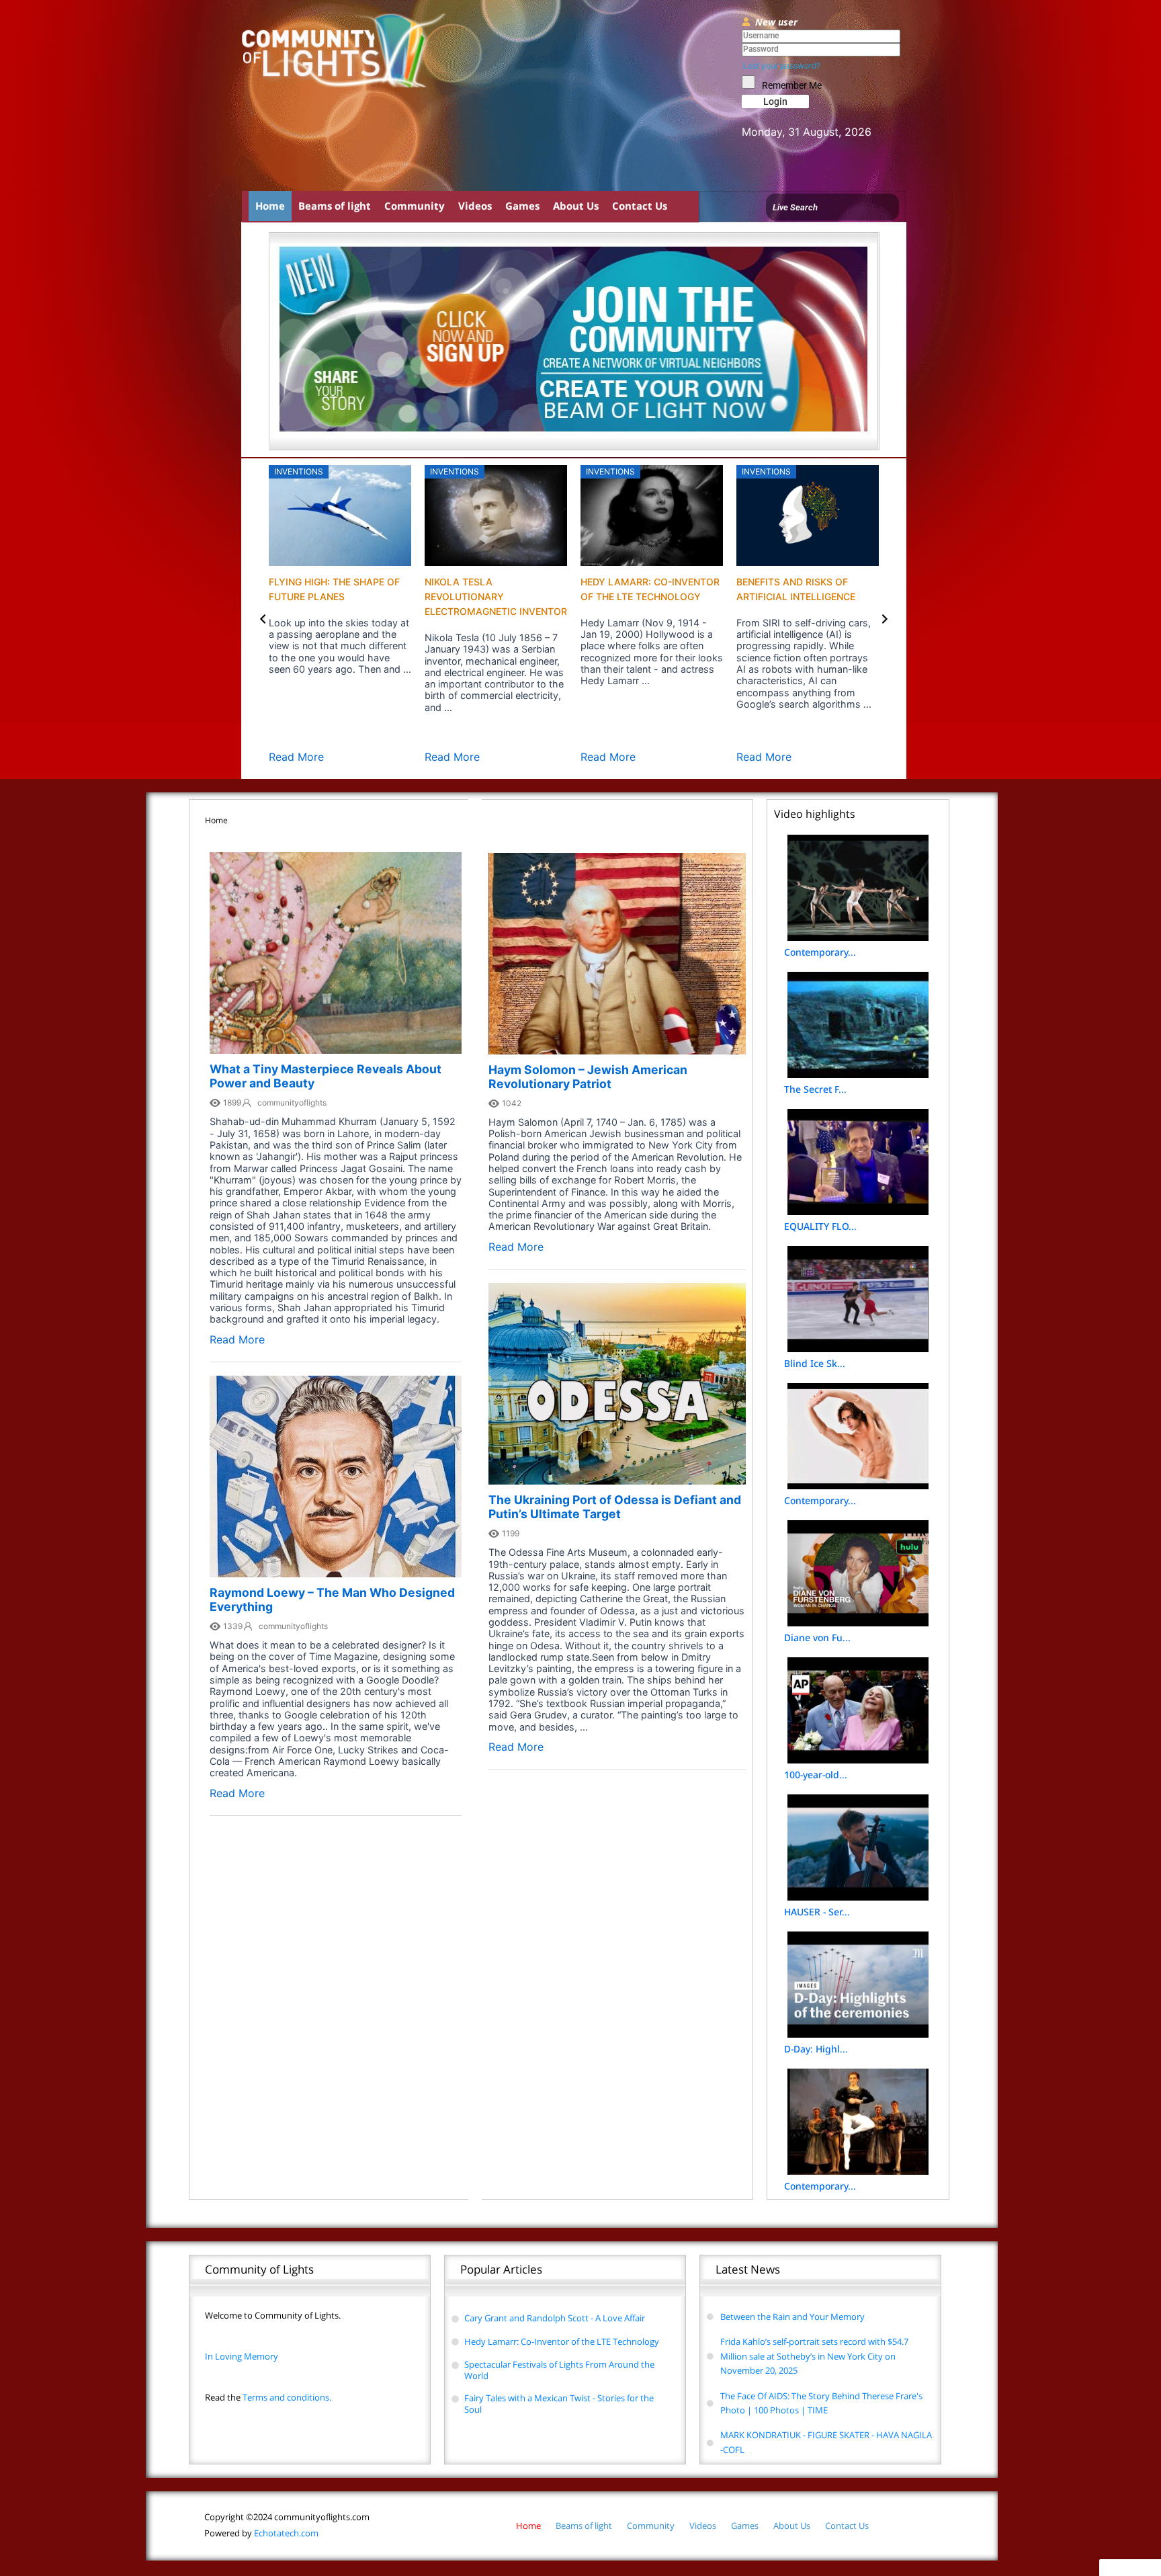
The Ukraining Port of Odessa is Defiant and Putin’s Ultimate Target (615, 1507)
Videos (475, 206)
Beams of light (335, 206)
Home (270, 206)
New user (776, 22)
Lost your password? (782, 66)
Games (522, 206)
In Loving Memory (242, 2356)
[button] (263, 619)
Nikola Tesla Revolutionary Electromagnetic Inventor (496, 596)
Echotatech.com (261, 2533)
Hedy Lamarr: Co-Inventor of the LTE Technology (562, 2341)
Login (775, 101)
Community (415, 206)
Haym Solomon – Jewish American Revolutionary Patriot (588, 1077)
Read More (296, 757)
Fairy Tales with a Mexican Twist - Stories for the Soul (559, 2404)
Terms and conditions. (268, 2397)
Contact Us (640, 206)
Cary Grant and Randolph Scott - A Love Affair (555, 2318)
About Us (576, 206)
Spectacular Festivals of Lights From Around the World (559, 2370)
